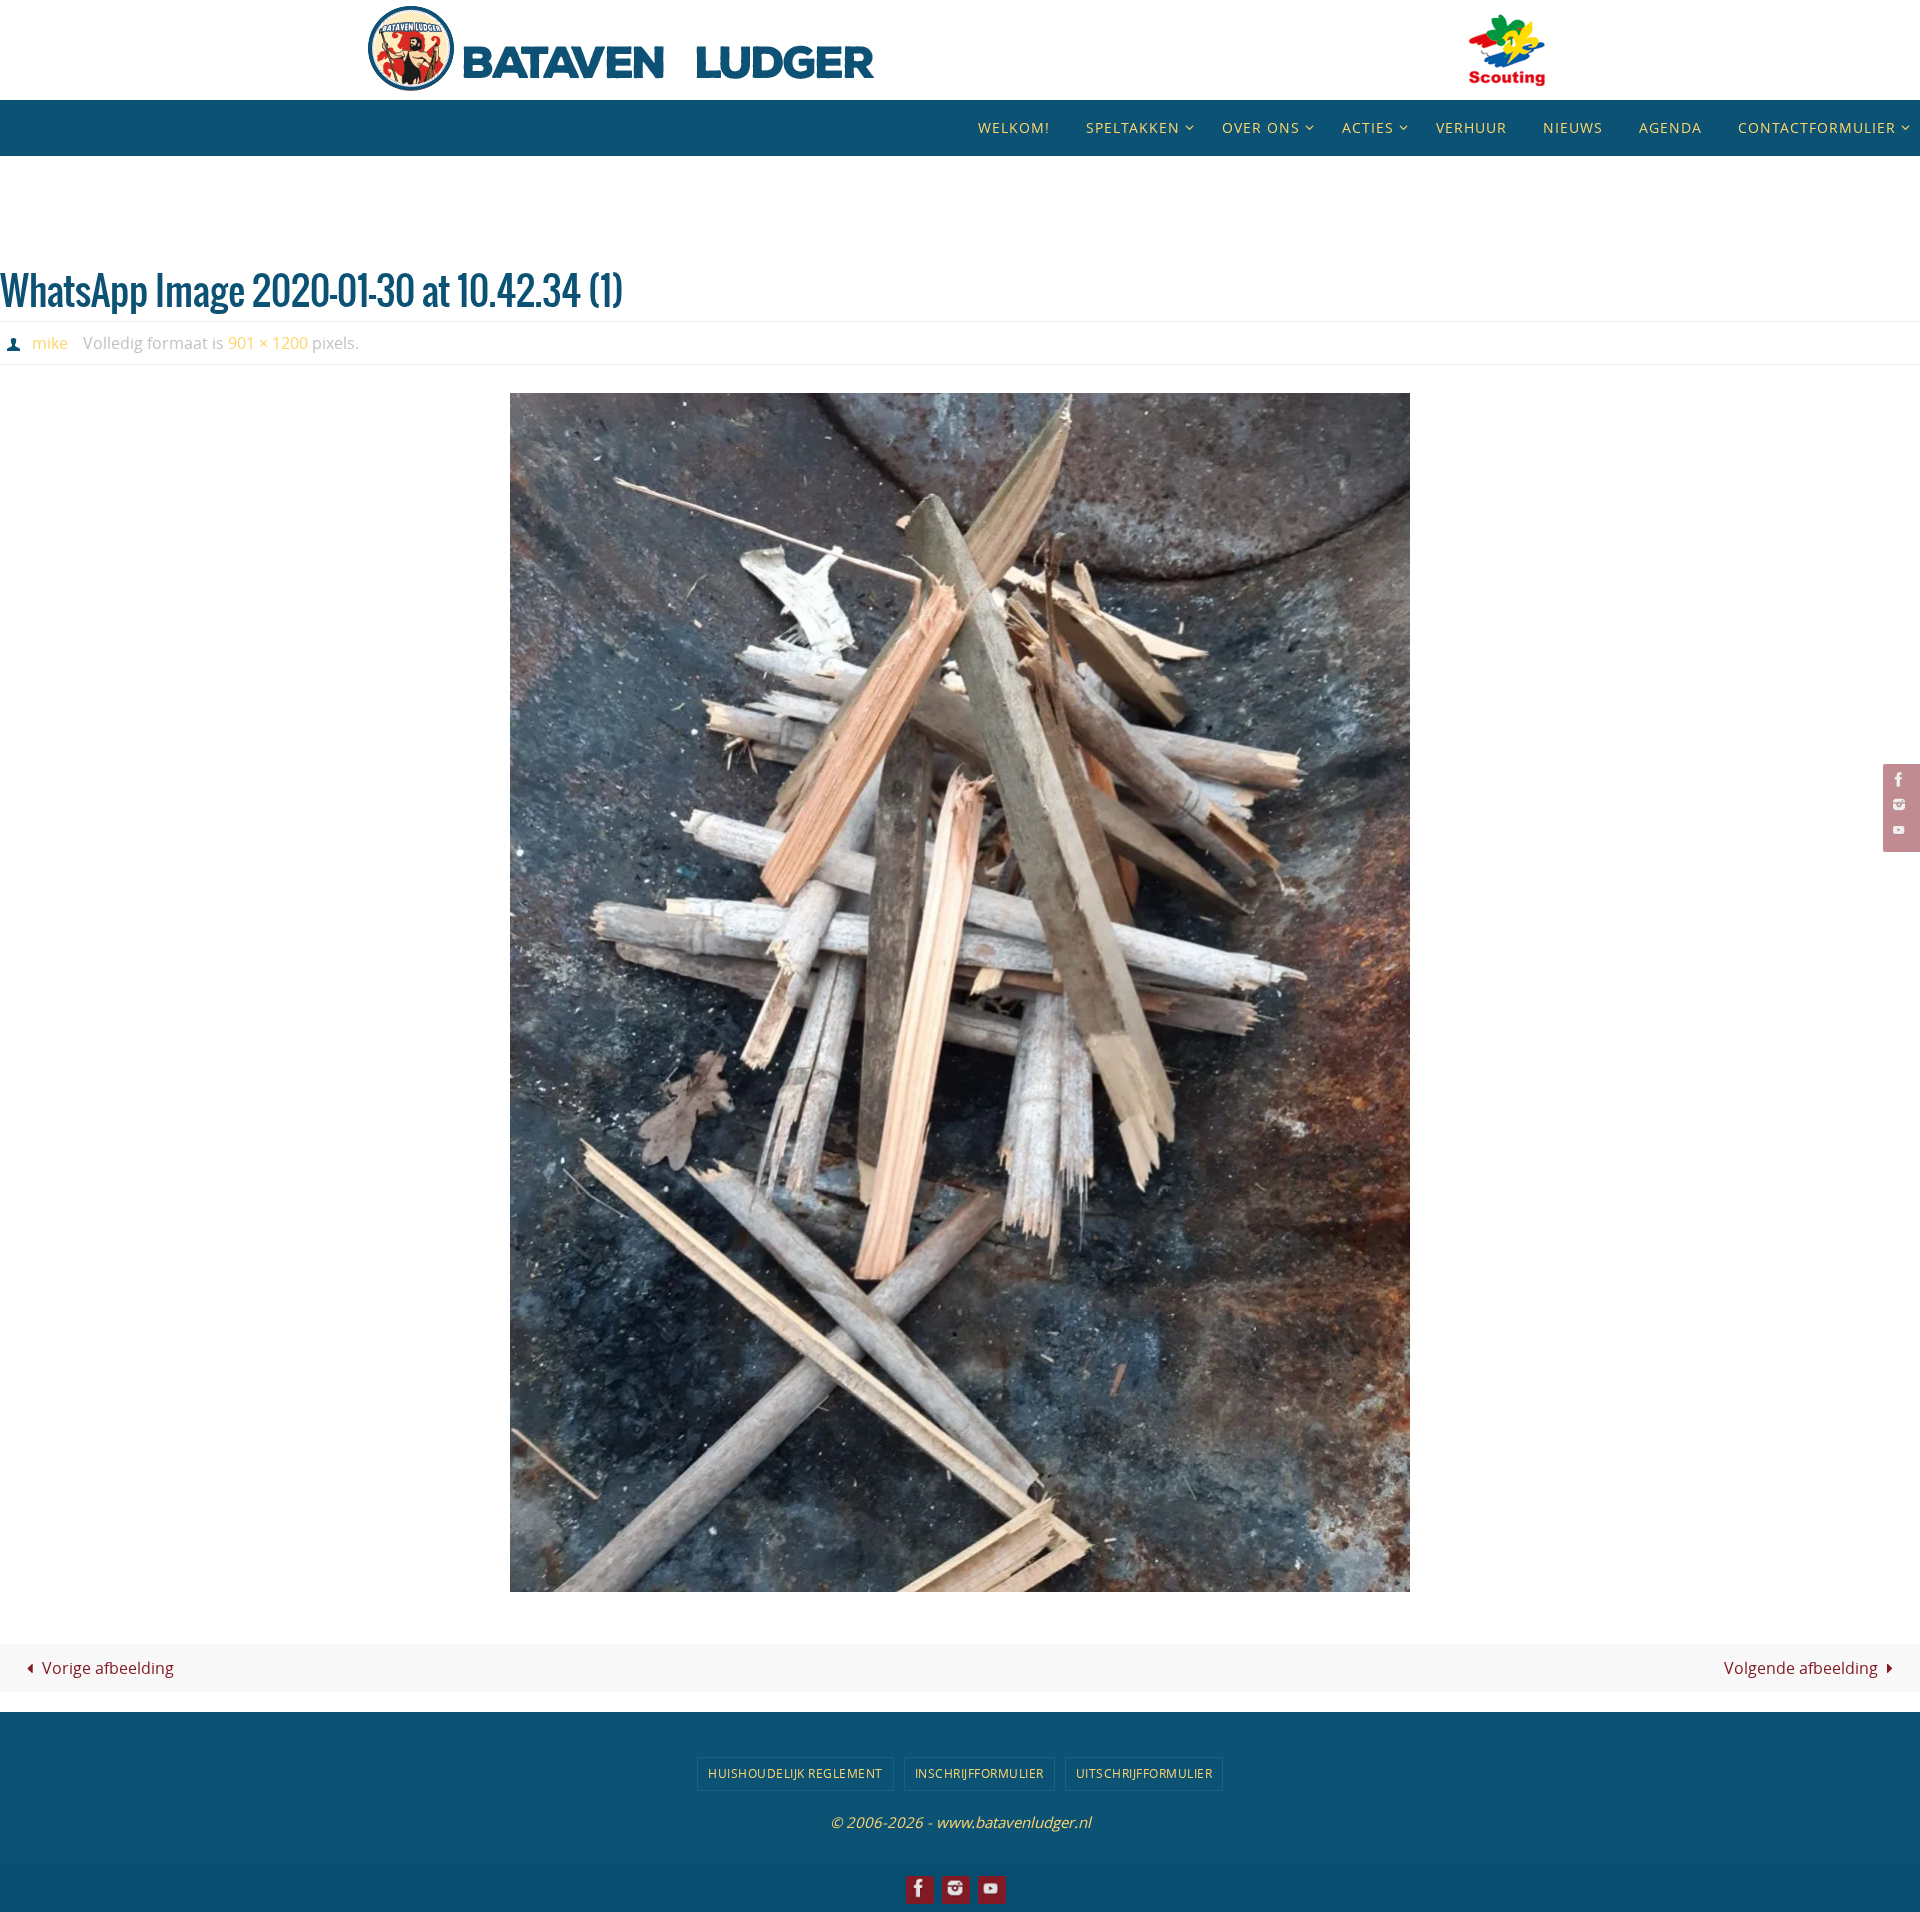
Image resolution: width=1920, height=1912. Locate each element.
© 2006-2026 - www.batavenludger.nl (960, 1822)
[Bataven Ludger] (1899, 779)
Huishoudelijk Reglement (795, 1773)
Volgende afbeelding (1801, 1668)
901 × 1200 (268, 343)
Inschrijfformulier (979, 1773)
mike (50, 343)
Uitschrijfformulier (1144, 1773)
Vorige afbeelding (108, 1668)
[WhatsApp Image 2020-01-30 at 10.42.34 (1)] (960, 992)
